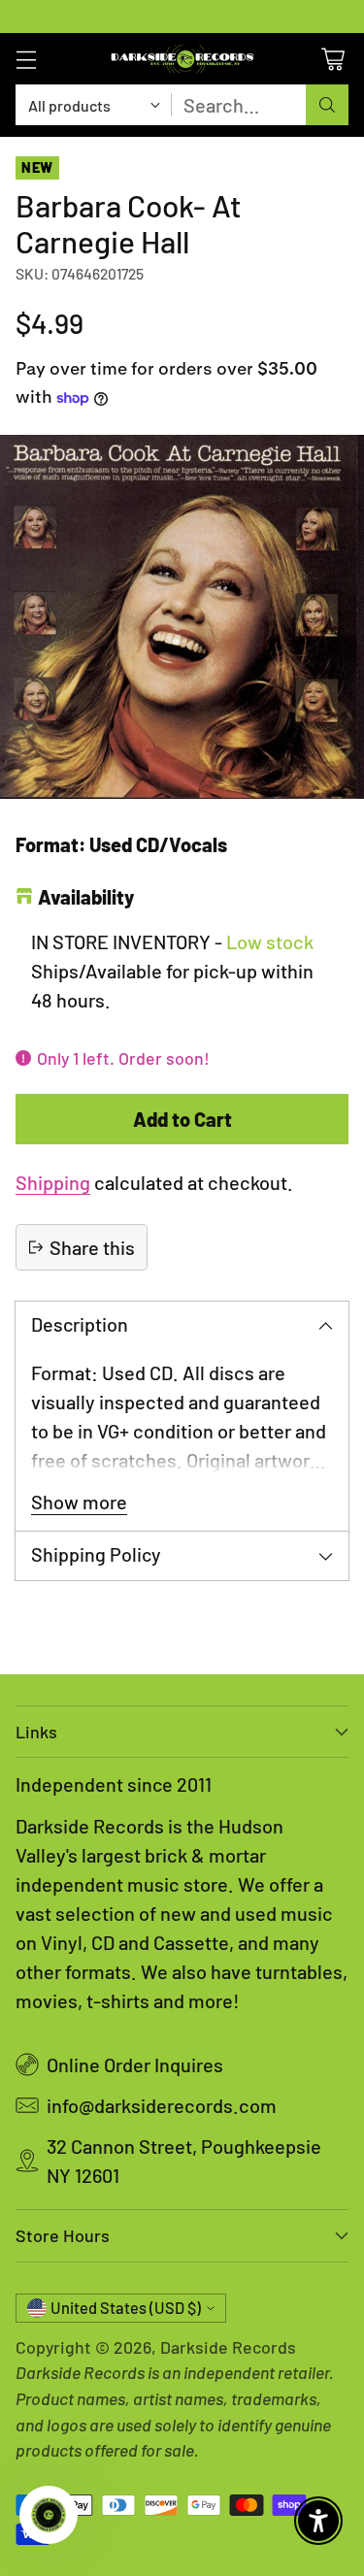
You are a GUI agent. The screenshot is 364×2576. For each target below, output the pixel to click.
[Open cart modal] (332, 59)
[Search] (327, 105)
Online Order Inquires (135, 2064)
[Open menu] (26, 59)
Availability (86, 897)
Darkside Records (228, 2347)
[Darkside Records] (182, 59)
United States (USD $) (126, 2308)
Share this (92, 1247)
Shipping (53, 1182)
